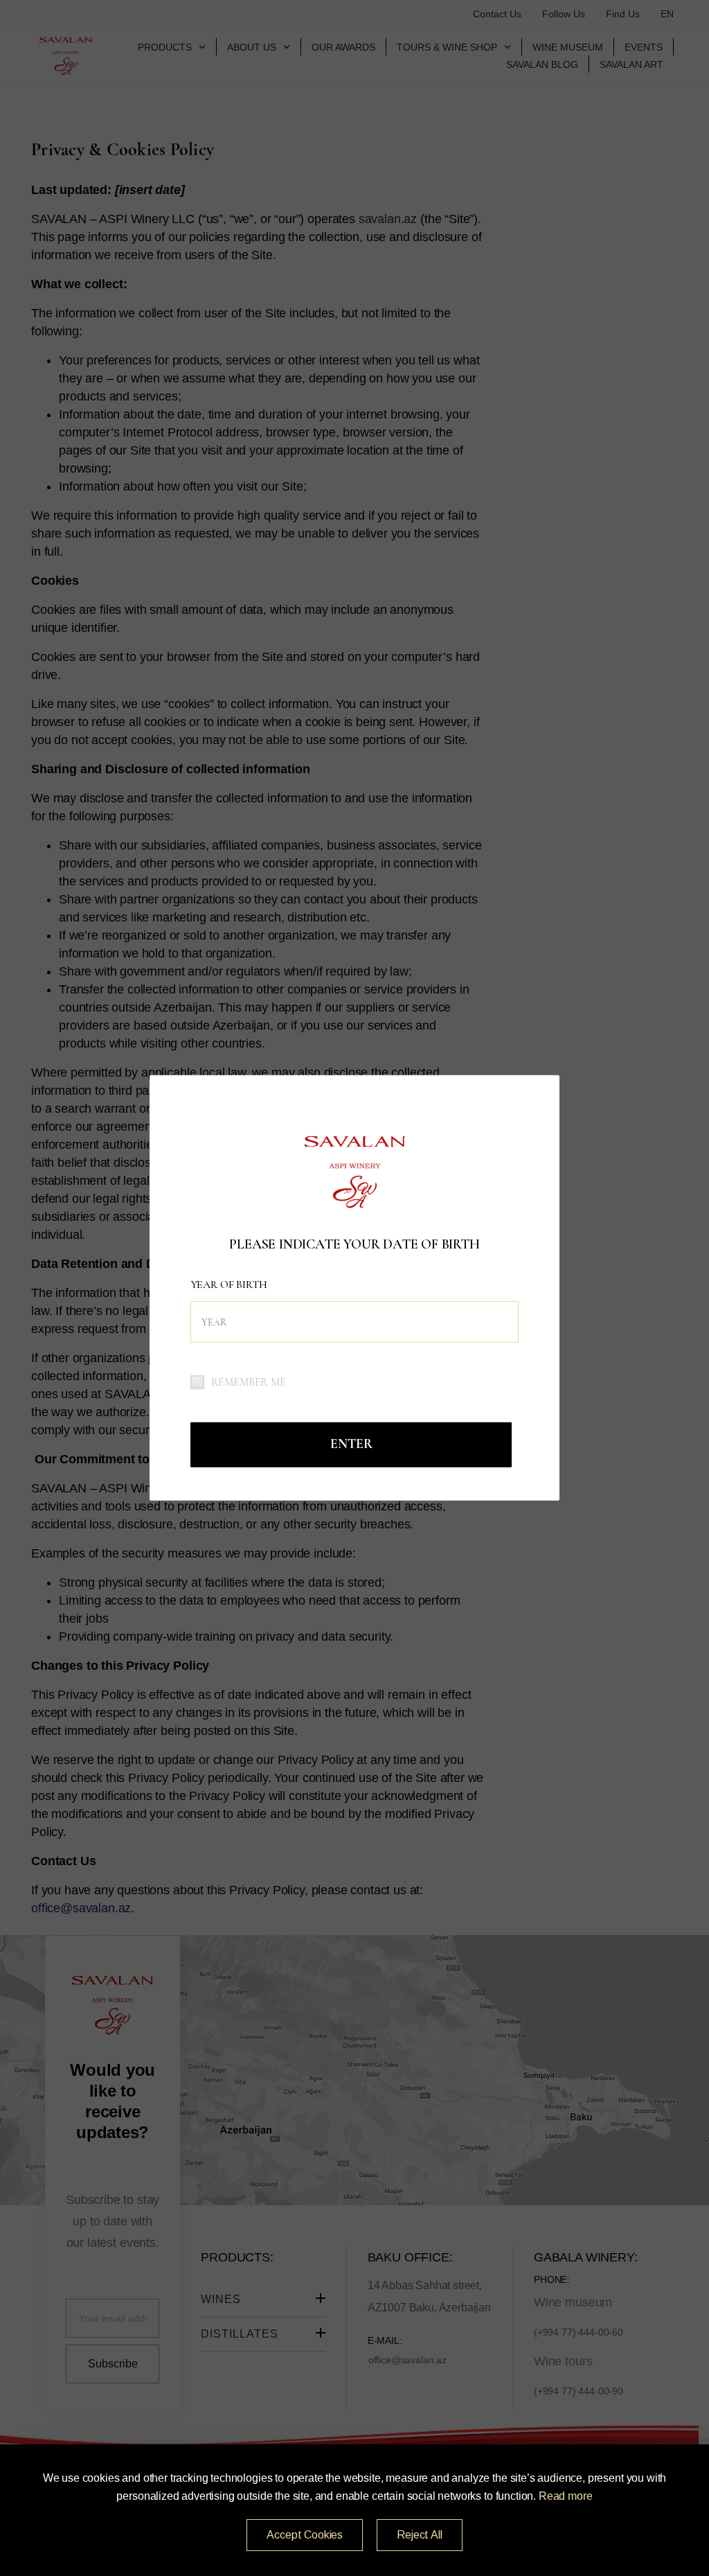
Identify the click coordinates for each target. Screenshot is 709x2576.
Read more (566, 2496)
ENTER (351, 1444)
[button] (305, 2535)
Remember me (249, 1382)
